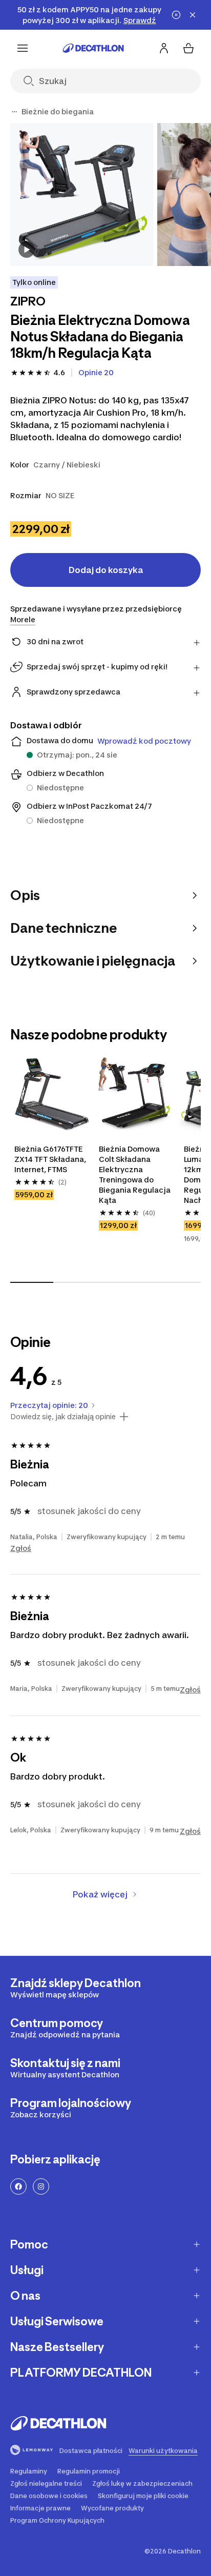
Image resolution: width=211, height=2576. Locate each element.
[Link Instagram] (41, 2186)
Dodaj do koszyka (106, 570)
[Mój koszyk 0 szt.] (188, 48)
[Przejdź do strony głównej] (93, 48)
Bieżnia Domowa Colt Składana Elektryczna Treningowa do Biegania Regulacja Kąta (135, 1174)
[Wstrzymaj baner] (176, 15)
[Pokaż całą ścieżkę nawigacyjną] (14, 112)
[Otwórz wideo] (27, 250)
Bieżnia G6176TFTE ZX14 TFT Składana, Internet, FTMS (51, 1159)
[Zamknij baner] (193, 15)
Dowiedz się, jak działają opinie (63, 1417)
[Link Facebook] (18, 2186)
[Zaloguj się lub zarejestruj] (164, 48)
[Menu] (23, 48)
